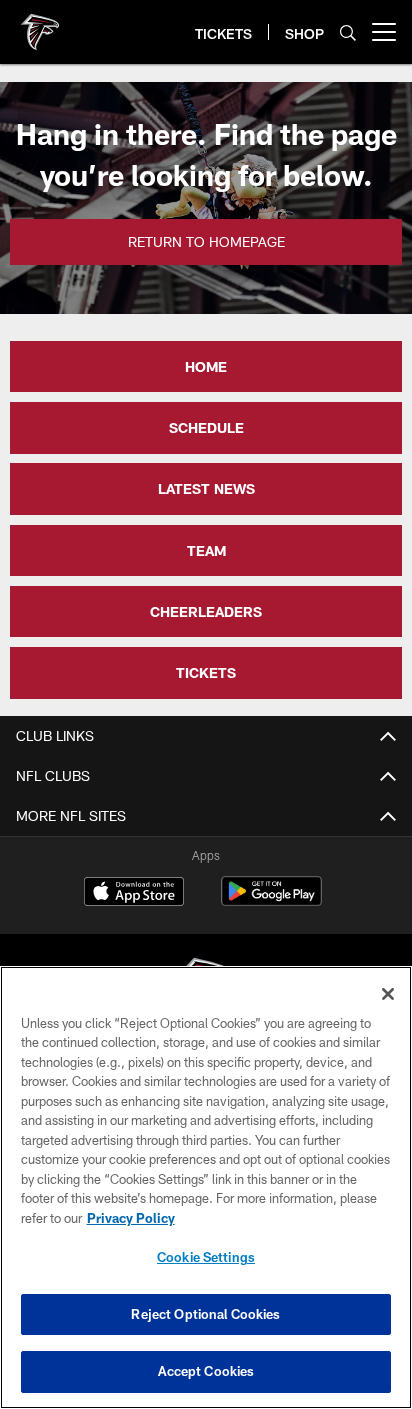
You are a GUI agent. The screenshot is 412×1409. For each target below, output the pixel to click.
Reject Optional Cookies (205, 1314)
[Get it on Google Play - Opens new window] (271, 901)
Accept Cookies (206, 1371)
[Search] (348, 32)
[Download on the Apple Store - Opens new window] (134, 894)
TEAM (206, 550)
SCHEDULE (206, 427)
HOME (206, 366)
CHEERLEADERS (206, 611)
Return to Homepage (206, 241)
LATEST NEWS (206, 488)
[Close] (388, 994)
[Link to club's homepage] (40, 24)
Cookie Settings (206, 1257)
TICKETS (206, 672)
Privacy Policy (131, 1218)
